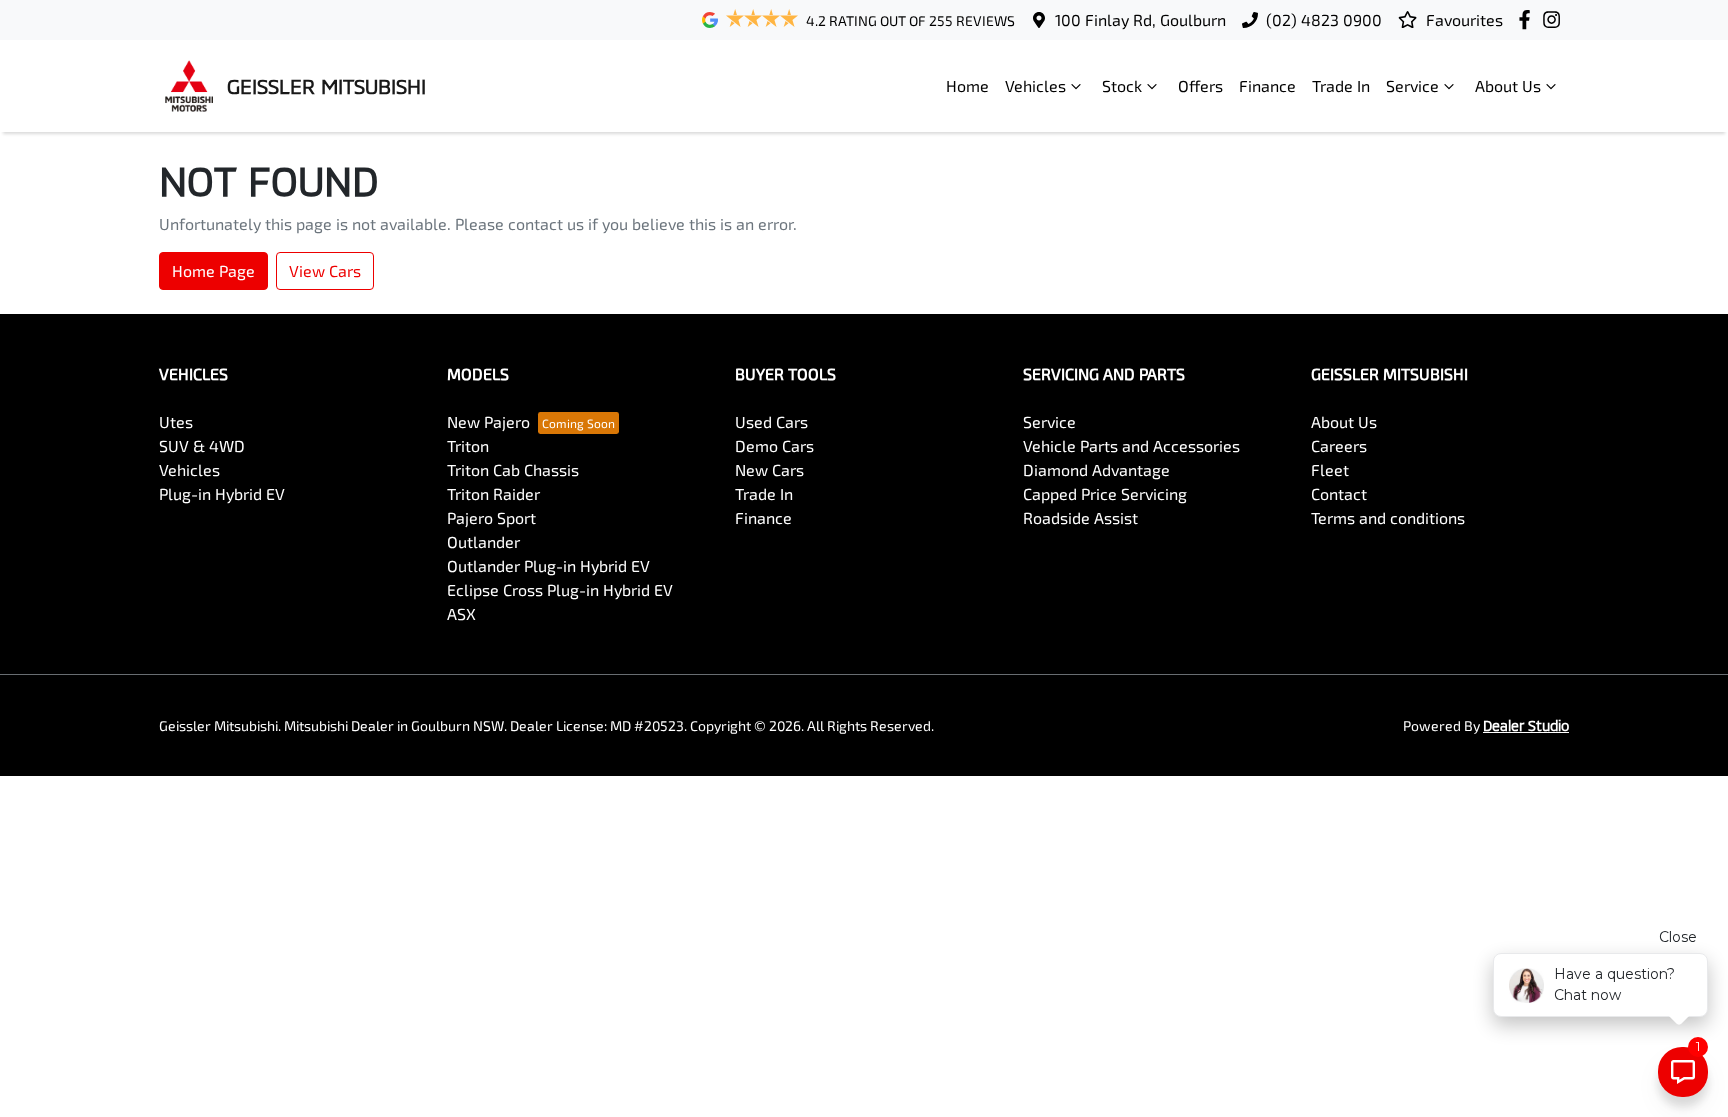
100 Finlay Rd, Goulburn (1140, 19)
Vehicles (1035, 85)
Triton (468, 445)
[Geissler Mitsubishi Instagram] (1555, 19)
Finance (1267, 85)
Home (967, 85)
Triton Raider (493, 493)
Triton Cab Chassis (513, 469)
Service (1412, 85)
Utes (176, 421)
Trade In (1341, 85)
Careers (1339, 445)
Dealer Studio (1526, 725)
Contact (1339, 493)
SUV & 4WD (202, 445)
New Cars (769, 469)
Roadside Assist (1080, 517)
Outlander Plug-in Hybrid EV (548, 565)
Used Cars (771, 421)
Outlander (483, 541)
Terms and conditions (1388, 517)
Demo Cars (774, 445)
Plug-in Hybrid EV (222, 493)
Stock (1122, 85)
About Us (1508, 85)
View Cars (325, 270)
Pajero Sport (491, 517)
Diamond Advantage (1096, 469)
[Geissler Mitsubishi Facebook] (1528, 19)
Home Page (213, 270)
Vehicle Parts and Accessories (1131, 445)
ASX (461, 613)
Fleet (1330, 469)
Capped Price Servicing (1105, 493)
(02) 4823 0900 (1324, 19)
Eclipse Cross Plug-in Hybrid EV (560, 589)
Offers (1200, 85)
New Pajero (488, 421)
